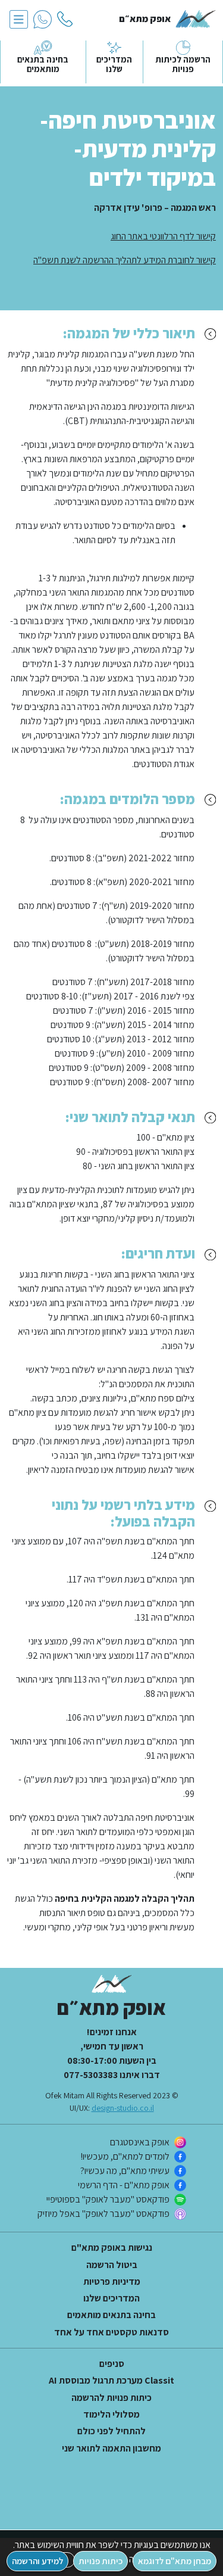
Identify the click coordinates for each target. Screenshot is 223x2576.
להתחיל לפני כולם (111, 2431)
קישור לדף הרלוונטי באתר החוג (163, 236)
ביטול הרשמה (112, 2265)
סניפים (112, 2364)
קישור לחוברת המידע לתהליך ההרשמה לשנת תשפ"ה (125, 260)
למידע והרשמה (37, 2561)
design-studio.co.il (123, 2108)
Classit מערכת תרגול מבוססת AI (111, 2381)
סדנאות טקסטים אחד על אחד (111, 2332)
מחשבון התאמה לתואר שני (111, 2449)
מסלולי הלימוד (111, 2415)
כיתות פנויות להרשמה (111, 2398)
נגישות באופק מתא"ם (112, 2248)
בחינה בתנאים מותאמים (111, 2315)
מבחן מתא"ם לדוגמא (175, 2561)
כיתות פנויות (100, 2561)
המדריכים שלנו (111, 2298)
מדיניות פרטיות (112, 2282)
